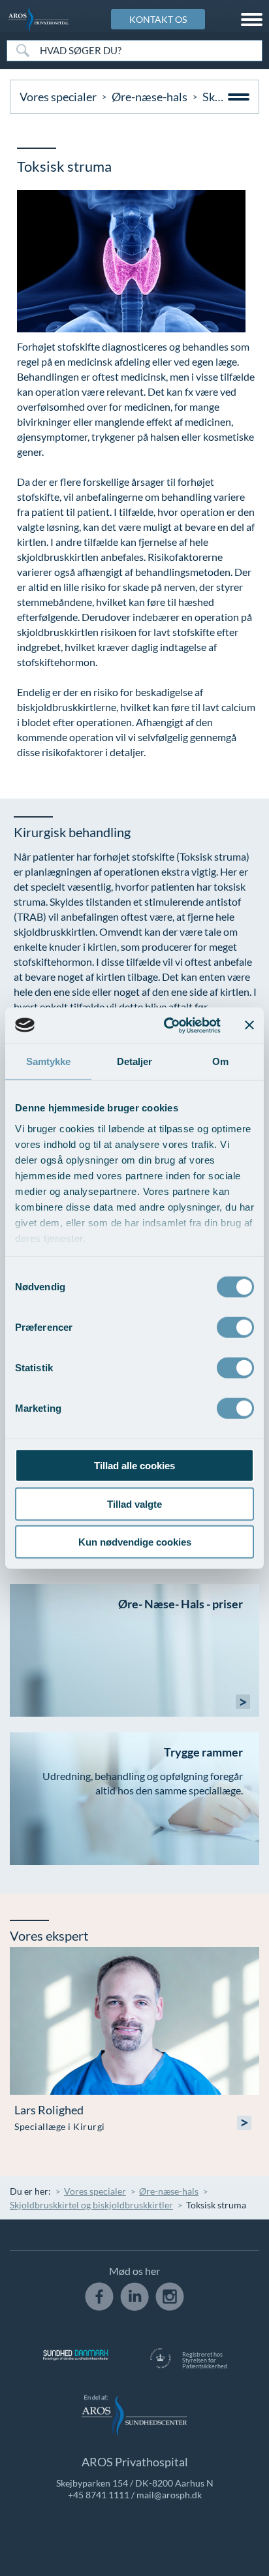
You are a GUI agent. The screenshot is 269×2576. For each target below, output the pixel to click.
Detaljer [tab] (135, 1061)
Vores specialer (58, 97)
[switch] (235, 1326)
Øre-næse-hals (150, 97)
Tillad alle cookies (134, 1466)
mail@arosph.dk (169, 2495)
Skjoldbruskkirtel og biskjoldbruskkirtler (91, 2205)
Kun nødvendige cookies (135, 1542)
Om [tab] (220, 1061)
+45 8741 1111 (99, 2495)
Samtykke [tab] (49, 1061)
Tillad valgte (134, 1503)
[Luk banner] (249, 1025)
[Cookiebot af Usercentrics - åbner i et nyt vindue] (166, 1025)
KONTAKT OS (158, 19)
